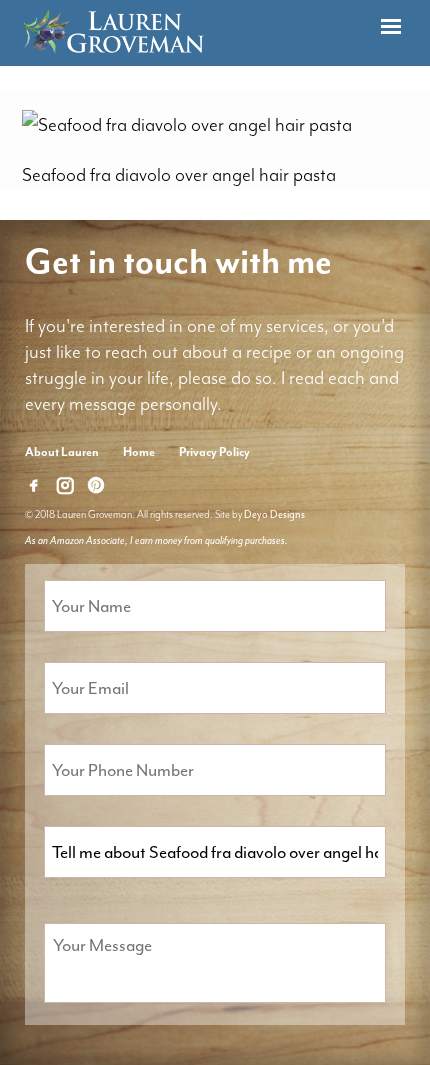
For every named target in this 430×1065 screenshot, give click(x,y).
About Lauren (62, 452)
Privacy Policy (214, 452)
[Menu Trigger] (391, 27)
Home (139, 452)
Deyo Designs (274, 514)
